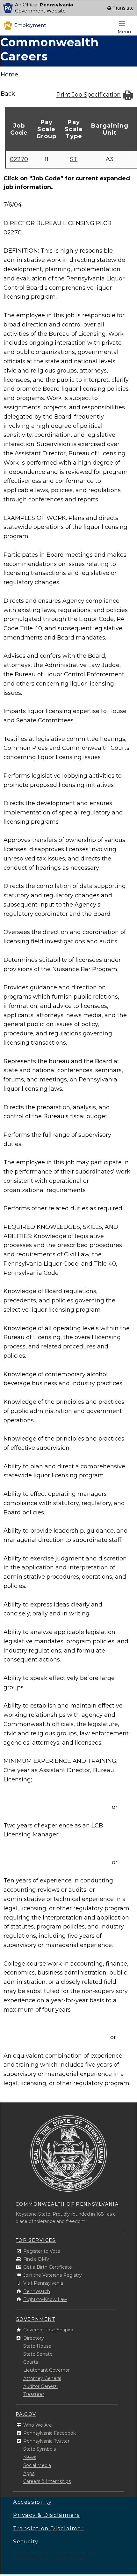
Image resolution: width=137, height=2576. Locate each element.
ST (74, 159)
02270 (19, 159)
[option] (68, 8)
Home (9, 75)
